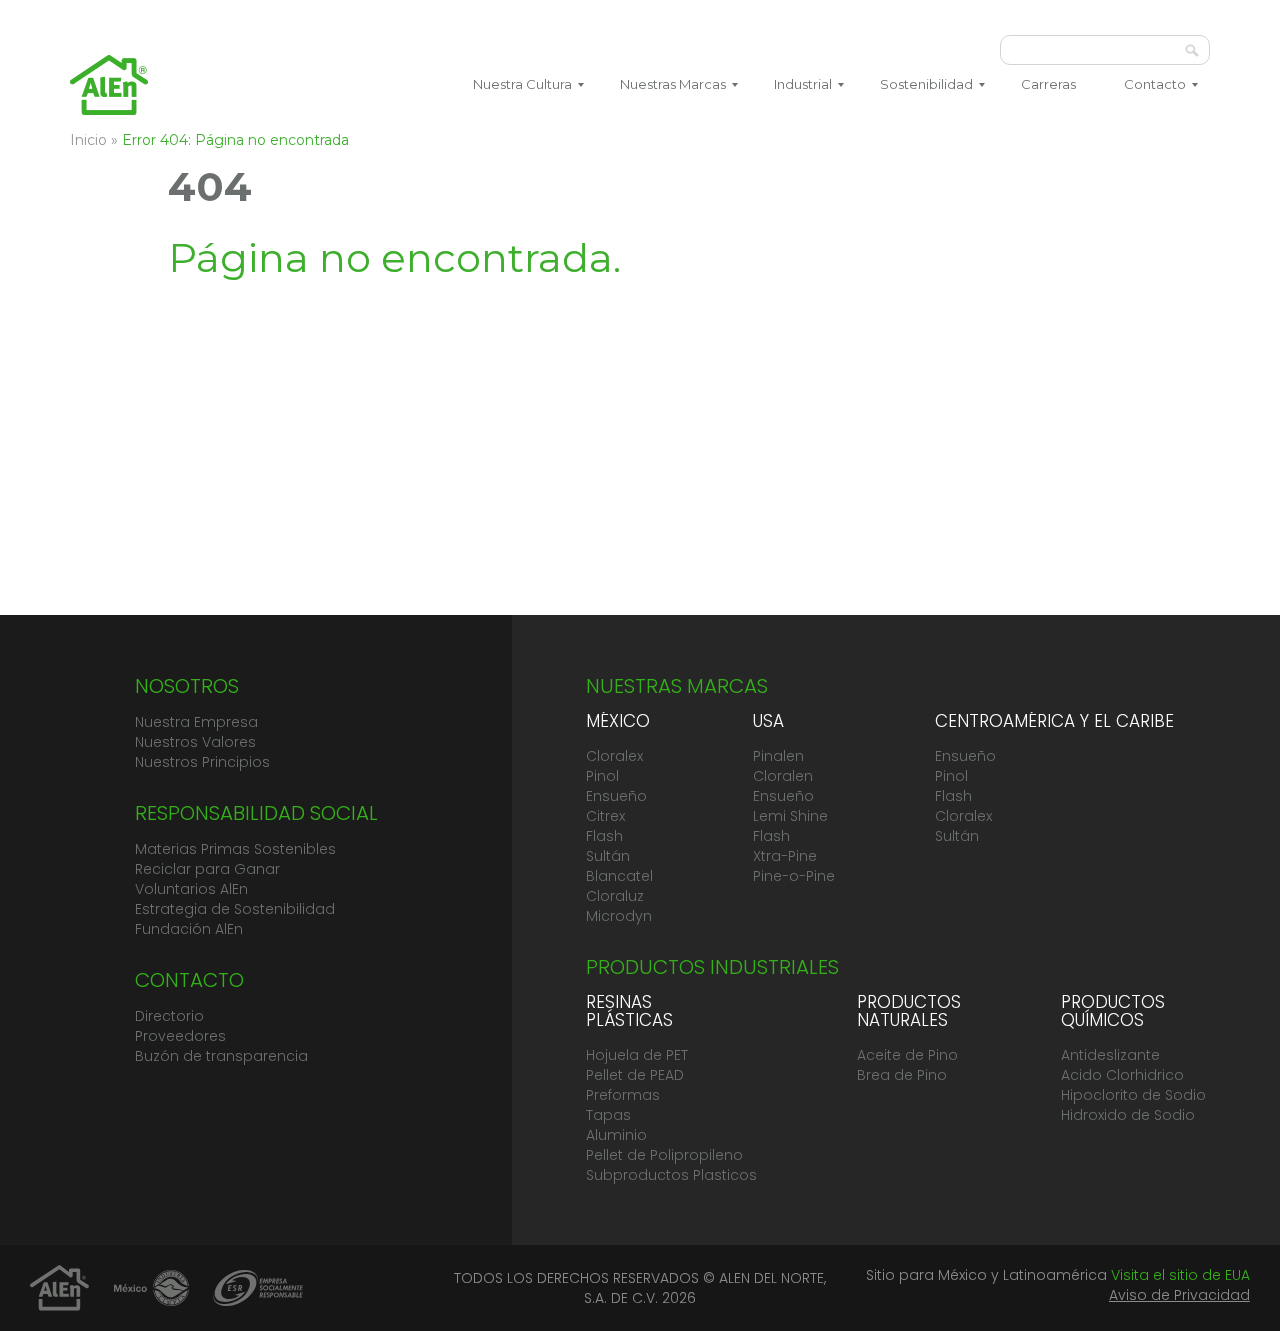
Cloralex (614, 756)
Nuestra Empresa (196, 722)
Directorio (169, 1016)
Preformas (623, 1095)
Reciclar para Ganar (207, 869)
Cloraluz (615, 896)
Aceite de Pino (907, 1055)
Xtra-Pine (785, 856)
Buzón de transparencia (221, 1056)
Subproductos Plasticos (671, 1175)
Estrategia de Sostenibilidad (235, 909)
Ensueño (616, 796)
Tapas (608, 1115)
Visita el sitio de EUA (1180, 1275)
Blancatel (619, 876)
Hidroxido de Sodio (1128, 1115)
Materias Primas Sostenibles (235, 849)
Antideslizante (1110, 1055)
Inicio (88, 140)
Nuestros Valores (195, 742)
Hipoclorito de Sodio (1133, 1095)
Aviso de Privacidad (1179, 1295)
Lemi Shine (790, 816)
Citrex (605, 816)
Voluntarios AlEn (191, 889)
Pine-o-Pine (794, 876)
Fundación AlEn (189, 929)
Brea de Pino (902, 1075)
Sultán (608, 856)
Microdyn (619, 916)
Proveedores (180, 1036)
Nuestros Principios (202, 762)
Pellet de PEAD (635, 1075)
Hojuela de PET (637, 1055)
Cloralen (783, 776)
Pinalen (778, 756)
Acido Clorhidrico (1122, 1075)
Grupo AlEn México (109, 85)
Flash (604, 836)
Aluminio (616, 1135)
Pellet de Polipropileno (664, 1155)
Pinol (602, 776)
